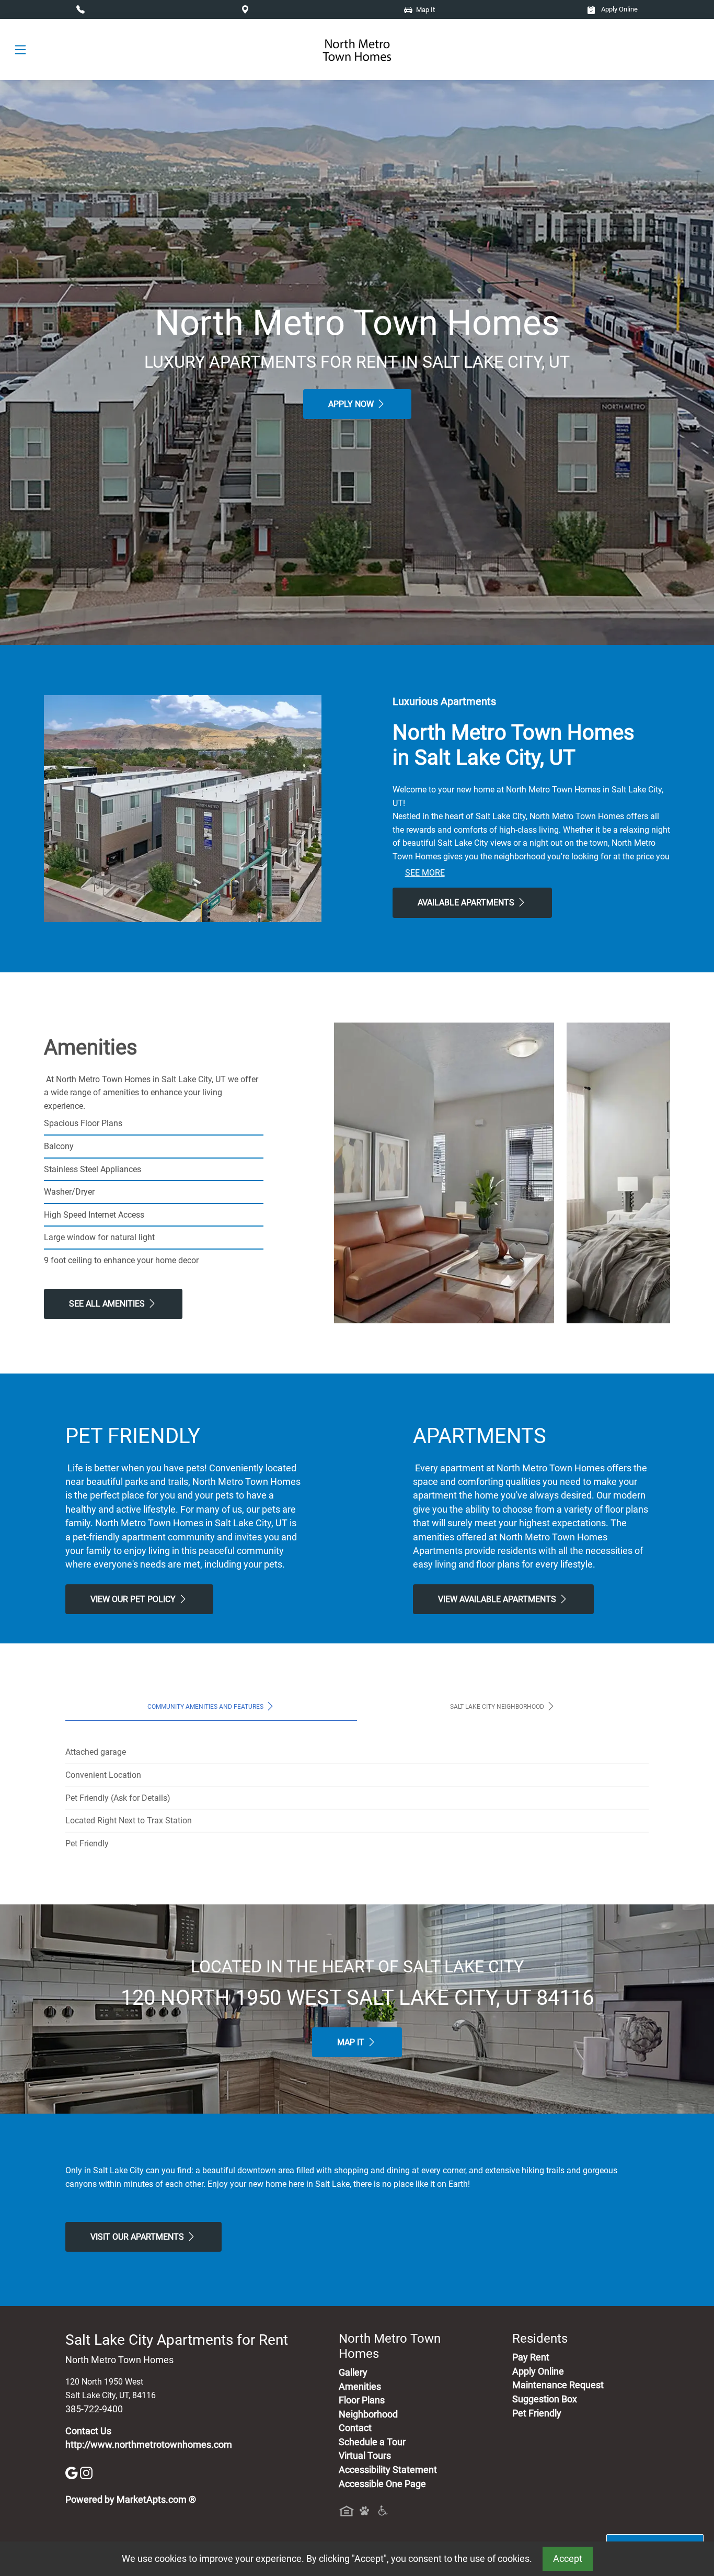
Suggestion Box (545, 2399)
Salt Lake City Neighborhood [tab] (498, 1707)
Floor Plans (362, 2400)
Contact (355, 2428)
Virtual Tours (365, 2456)
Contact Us (88, 2431)
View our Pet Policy (134, 1599)
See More (425, 873)
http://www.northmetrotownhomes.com (149, 2445)
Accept (568, 2559)
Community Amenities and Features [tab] (206, 1707)
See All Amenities (108, 1304)
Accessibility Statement (388, 2470)
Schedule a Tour (372, 2442)
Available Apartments (467, 903)
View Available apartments (498, 1599)
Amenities (360, 2387)
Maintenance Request (558, 2385)
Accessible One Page (382, 2484)
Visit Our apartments (138, 2237)
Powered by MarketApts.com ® (131, 2500)
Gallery (353, 2373)
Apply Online (619, 9)
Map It (352, 2042)
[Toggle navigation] (20, 50)
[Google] (73, 2472)
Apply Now (352, 404)
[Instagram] (86, 2472)
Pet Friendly (537, 2413)
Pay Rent (531, 2357)
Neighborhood (368, 2414)
